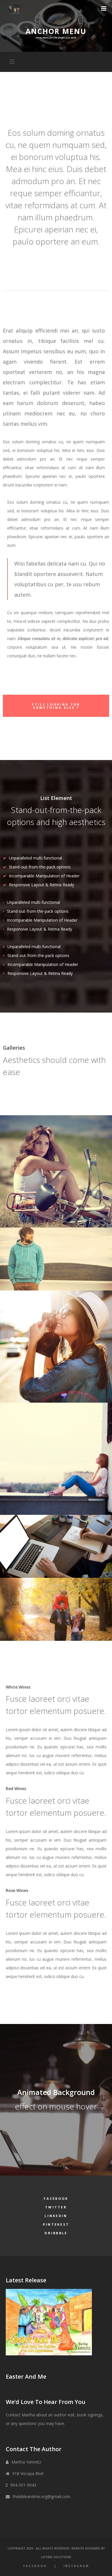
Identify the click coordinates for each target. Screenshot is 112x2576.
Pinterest (56, 2224)
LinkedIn (56, 2216)
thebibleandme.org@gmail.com (41, 2496)
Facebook (56, 2198)
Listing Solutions (56, 2557)
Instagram (76, 2566)
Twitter (56, 2207)
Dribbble (56, 2233)
